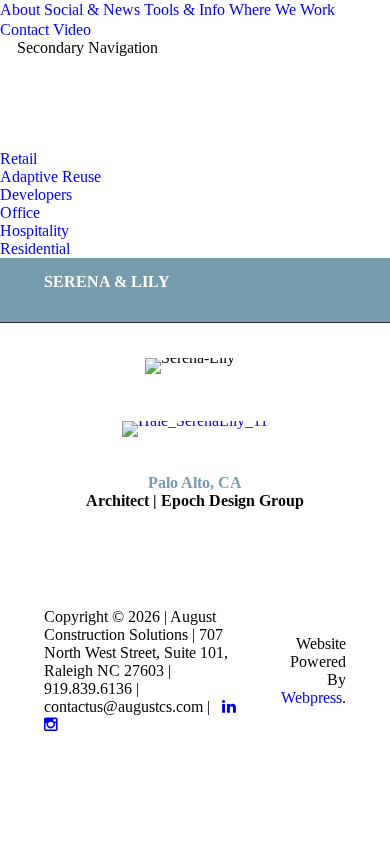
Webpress (311, 697)
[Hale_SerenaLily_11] (195, 429)
